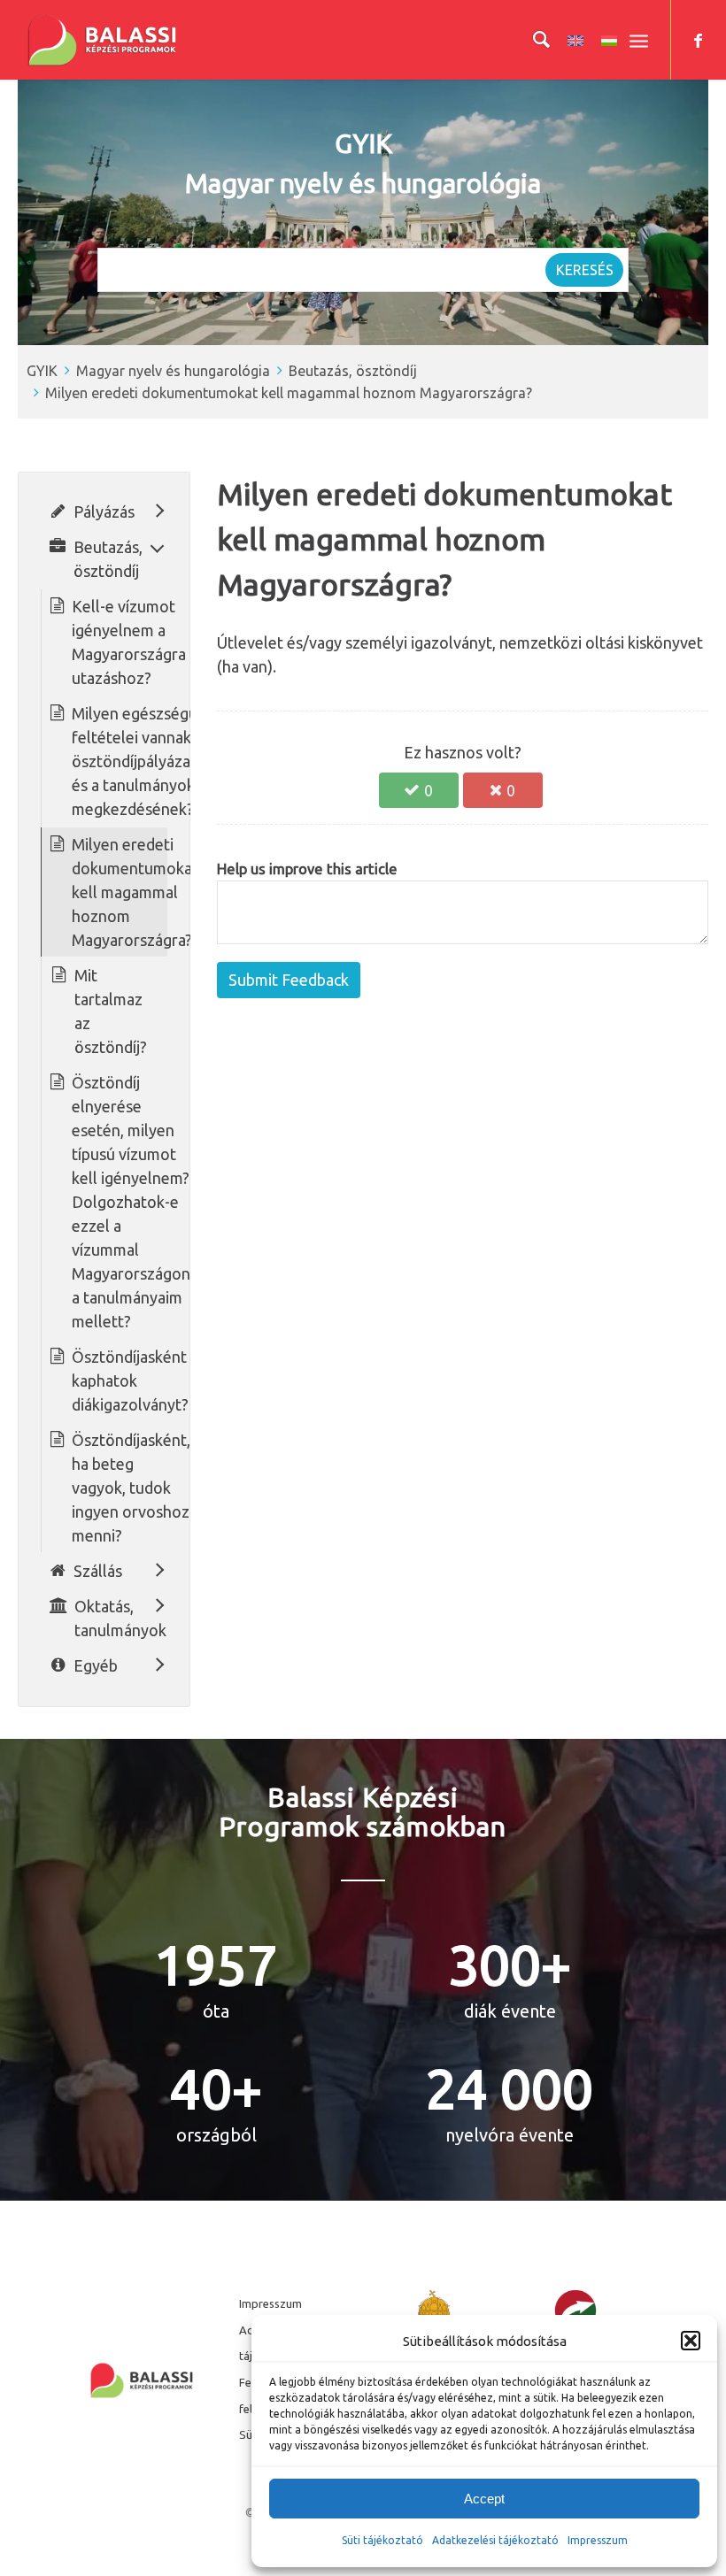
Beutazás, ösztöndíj (353, 371)
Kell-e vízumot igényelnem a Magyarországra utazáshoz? (129, 642)
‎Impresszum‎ (598, 2540)
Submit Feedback (289, 980)
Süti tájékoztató (382, 2540)
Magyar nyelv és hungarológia (173, 371)
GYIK (42, 371)
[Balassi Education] (102, 40)
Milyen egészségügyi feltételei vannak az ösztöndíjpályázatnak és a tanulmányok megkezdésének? (147, 761)
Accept (484, 2499)
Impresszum (270, 2303)
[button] (691, 2341)
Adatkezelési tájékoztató (495, 2540)
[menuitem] (533, 40)
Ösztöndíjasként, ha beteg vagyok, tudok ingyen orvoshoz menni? (131, 1488)
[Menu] (639, 40)
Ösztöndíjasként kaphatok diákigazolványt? (130, 1380)
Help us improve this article (307, 869)
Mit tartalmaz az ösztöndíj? (111, 1011)
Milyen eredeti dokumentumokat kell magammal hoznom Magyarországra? (289, 393)
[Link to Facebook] (699, 40)
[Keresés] (533, 40)
